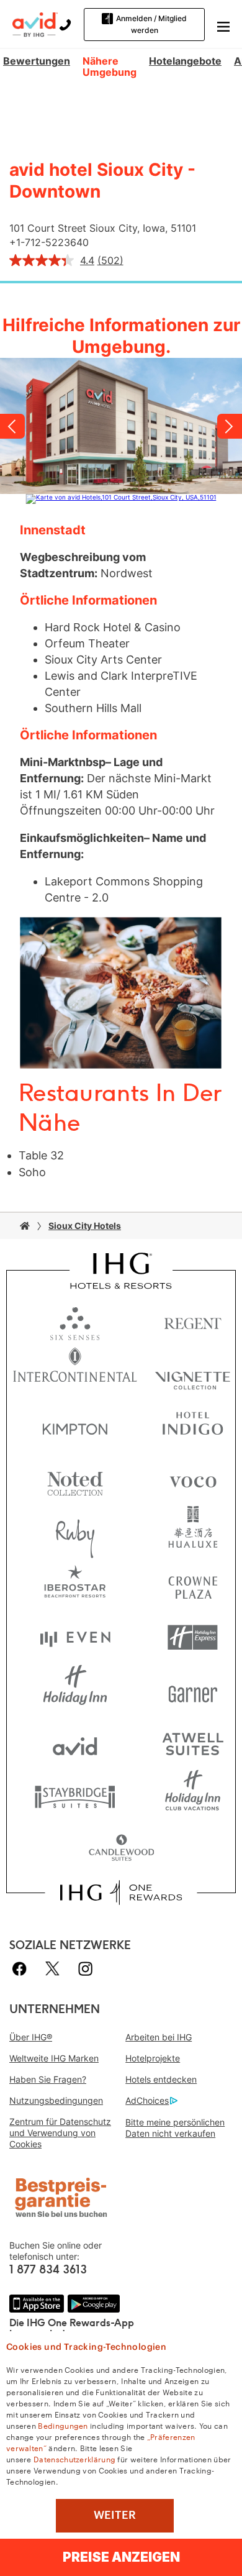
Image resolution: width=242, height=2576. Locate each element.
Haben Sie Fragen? (48, 2079)
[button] (223, 25)
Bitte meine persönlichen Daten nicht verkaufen (175, 2128)
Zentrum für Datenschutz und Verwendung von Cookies (60, 2133)
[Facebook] (22, 1969)
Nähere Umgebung (110, 67)
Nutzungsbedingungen (56, 2100)
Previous (12, 426)
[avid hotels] (35, 24)
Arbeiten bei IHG (159, 2037)
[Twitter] (52, 1969)
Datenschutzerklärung (74, 2459)
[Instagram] (85, 1969)
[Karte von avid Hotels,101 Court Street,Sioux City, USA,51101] (121, 499)
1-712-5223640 (52, 242)
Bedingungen (63, 2425)
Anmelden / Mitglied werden (151, 24)
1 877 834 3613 (48, 2270)
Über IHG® (31, 2037)
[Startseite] (25, 1226)
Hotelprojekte (153, 2058)
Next (230, 426)
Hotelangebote (185, 61)
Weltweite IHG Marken (54, 2058)
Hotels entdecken (161, 2079)
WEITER (115, 2515)
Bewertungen (37, 61)
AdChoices (147, 2100)
